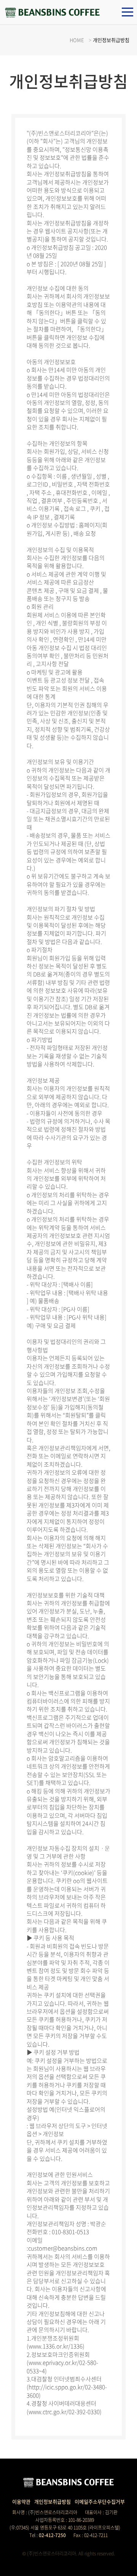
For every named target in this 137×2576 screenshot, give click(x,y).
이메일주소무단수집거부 (100, 2501)
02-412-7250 (52, 2535)
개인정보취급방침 (53, 2501)
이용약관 (21, 2501)
